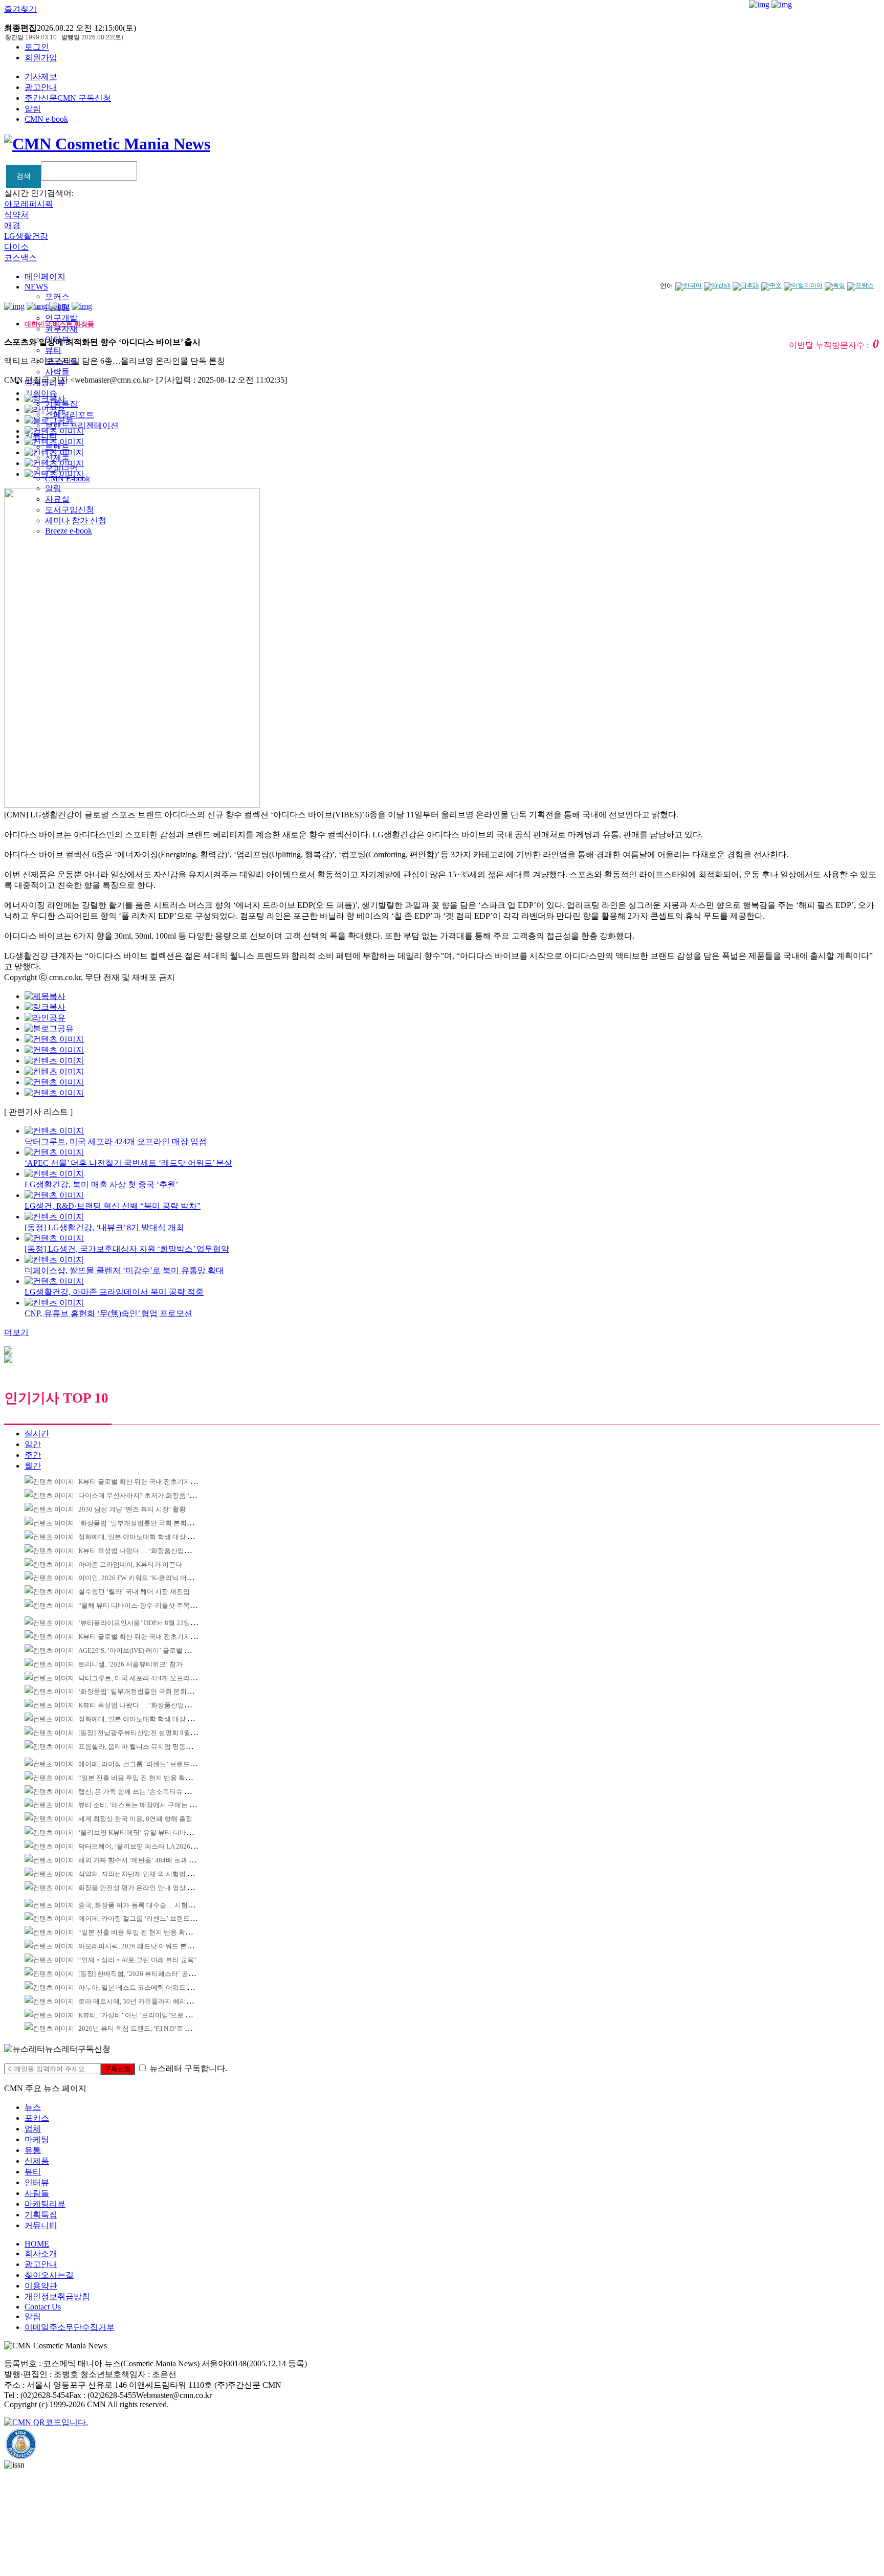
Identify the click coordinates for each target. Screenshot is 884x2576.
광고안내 (41, 87)
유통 (33, 2150)
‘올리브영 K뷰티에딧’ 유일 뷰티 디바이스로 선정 (150, 1833)
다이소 (16, 247)
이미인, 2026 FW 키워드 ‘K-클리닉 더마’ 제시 (144, 1578)
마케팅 (37, 2139)
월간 (33, 1466)
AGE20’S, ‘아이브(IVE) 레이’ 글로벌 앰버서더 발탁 (152, 1650)
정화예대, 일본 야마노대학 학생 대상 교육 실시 (147, 1537)
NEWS (36, 287)
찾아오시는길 (49, 2275)
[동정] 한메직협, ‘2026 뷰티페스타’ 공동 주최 (144, 1974)
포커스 (57, 296)
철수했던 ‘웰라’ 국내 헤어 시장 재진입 (134, 1592)
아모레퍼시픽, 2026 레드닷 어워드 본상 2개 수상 (149, 1946)
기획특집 (41, 2215)
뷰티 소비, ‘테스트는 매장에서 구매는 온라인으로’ (151, 1805)
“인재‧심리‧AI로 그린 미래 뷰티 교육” (138, 1960)
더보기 (16, 1332)
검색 (24, 176)
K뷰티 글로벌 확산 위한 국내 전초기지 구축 (142, 1482)
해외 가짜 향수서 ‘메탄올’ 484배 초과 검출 (140, 1860)
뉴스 (33, 2107)
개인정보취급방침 (57, 2296)
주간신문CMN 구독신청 (68, 98)
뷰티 (53, 350)
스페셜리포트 (70, 415)
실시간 (37, 1434)
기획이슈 (41, 393)
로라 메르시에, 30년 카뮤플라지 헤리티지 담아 (146, 2001)
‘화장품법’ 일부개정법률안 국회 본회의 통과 (143, 1523)
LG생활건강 (26, 236)
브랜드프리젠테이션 (82, 425)
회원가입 (41, 58)
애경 (12, 225)
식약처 (16, 215)
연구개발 (61, 318)
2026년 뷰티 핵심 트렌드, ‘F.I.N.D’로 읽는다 (141, 2028)
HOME (37, 2244)
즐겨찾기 (20, 9)
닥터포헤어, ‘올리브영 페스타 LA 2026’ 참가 (142, 1846)
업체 (33, 2129)
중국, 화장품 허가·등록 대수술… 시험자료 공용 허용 (154, 1905)
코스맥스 (20, 258)
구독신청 (118, 2069)
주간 (33, 1455)
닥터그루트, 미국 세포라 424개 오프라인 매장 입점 (152, 1678)
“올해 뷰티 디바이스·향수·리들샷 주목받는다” (146, 1605)
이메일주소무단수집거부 (70, 2327)
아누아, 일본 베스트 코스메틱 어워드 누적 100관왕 (152, 1987)
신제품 (37, 2161)
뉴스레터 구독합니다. (188, 2068)
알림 (33, 109)
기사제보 (41, 76)
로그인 (37, 47)
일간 (33, 1444)
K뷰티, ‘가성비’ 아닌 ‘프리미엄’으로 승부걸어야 (148, 2015)
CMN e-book (46, 119)
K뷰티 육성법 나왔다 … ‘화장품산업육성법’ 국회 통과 (157, 1551)
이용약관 (41, 2286)
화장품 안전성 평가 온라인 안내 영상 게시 (139, 1888)
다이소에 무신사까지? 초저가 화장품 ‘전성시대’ (148, 1495)
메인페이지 (45, 276)
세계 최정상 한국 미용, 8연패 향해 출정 (135, 1819)
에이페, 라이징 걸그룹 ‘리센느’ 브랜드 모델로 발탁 (152, 1764)
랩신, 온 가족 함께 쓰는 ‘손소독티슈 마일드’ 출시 (150, 1792)
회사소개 (41, 2253)
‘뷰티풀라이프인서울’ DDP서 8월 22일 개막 (142, 1623)
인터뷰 (37, 2182)
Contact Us (43, 2307)
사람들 (57, 372)
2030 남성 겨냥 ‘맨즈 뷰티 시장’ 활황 (132, 1509)
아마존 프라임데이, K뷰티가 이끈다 (130, 1564)
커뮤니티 (41, 2225)
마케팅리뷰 (45, 2204)
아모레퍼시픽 (29, 204)
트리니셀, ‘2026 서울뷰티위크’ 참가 (130, 1664)
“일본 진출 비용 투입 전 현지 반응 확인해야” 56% (150, 1778)
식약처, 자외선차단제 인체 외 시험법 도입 (139, 1874)
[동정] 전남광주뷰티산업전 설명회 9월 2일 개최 (148, 1733)
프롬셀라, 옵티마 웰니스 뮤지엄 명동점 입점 (143, 1747)
